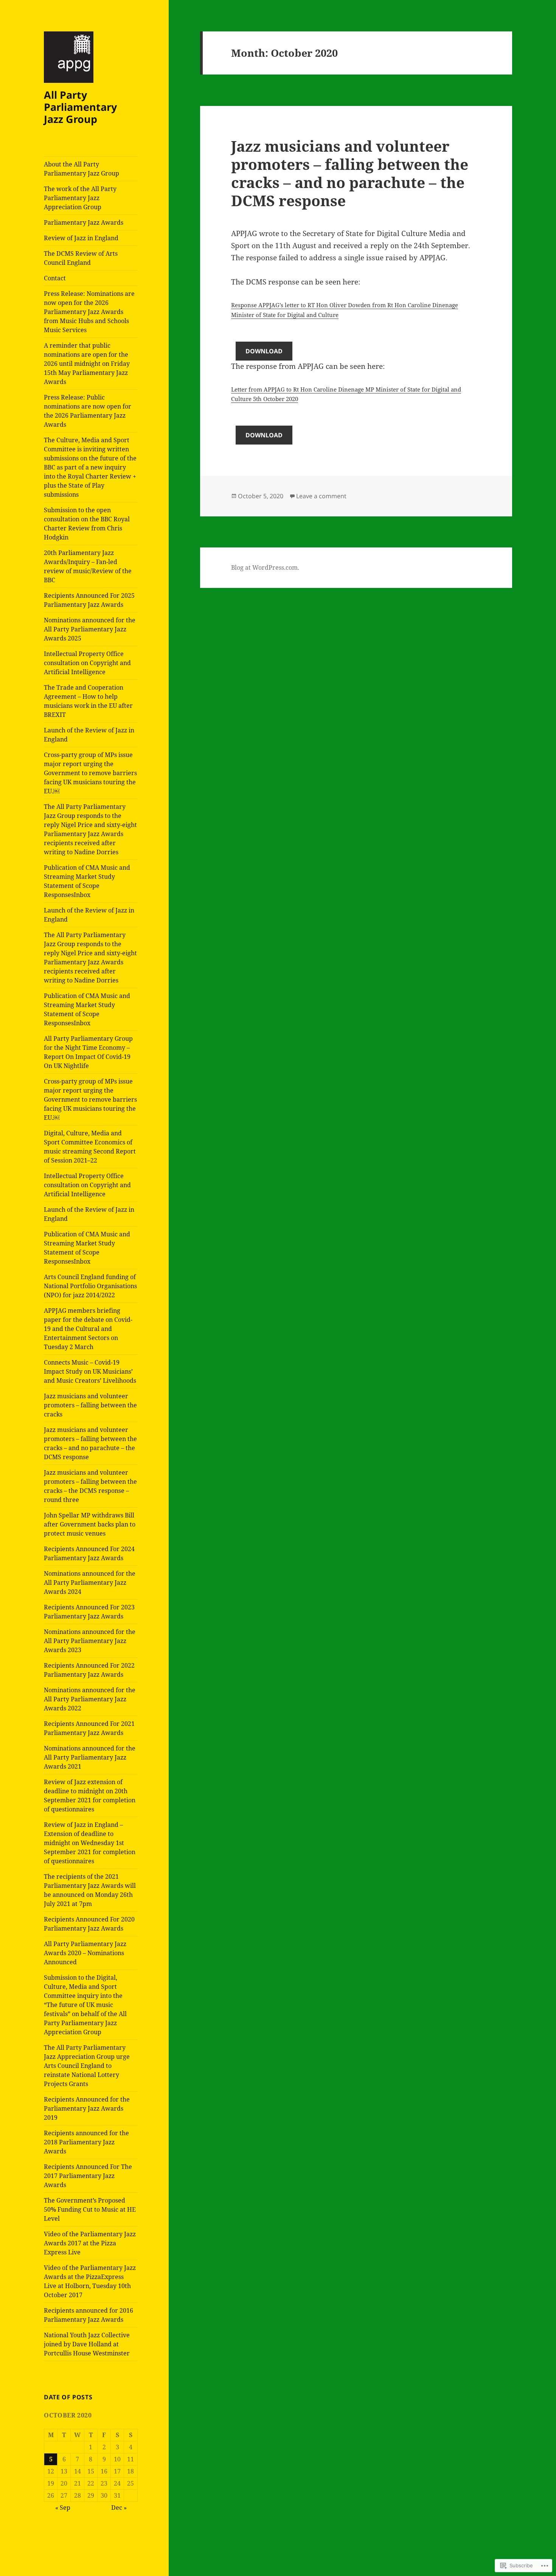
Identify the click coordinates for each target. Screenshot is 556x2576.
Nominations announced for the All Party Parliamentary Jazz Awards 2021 (90, 1757)
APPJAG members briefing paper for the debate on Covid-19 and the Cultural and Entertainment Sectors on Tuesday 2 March (88, 1329)
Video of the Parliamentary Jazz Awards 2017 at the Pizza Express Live (90, 2243)
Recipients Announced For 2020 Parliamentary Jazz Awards (89, 1924)
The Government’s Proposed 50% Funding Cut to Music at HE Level (90, 2209)
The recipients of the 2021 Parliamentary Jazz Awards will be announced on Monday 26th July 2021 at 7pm (90, 1890)
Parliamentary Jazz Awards (84, 222)
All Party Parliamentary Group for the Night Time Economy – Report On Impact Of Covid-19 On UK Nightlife (88, 1052)
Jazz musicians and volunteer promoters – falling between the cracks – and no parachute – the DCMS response (90, 1443)
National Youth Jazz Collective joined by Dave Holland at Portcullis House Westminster (87, 2344)
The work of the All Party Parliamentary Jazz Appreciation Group (80, 198)
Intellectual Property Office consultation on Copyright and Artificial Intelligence (87, 663)
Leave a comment (321, 496)
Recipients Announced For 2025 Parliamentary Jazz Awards (89, 600)
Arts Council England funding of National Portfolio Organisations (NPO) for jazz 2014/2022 (90, 1286)
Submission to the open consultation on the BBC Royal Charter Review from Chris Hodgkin (87, 524)
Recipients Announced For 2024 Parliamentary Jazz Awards (89, 1553)
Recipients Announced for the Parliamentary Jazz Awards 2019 (87, 2108)
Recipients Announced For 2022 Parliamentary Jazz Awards (89, 1670)
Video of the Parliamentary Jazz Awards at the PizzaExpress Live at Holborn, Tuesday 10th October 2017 (90, 2281)
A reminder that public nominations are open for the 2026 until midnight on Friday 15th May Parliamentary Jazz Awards (87, 364)
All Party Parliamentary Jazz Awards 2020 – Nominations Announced (85, 1953)
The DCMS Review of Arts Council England (81, 258)
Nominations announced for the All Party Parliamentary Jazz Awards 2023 (90, 1641)
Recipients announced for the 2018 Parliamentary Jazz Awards (86, 2142)
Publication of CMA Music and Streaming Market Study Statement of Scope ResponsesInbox (87, 881)
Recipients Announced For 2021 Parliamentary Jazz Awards (89, 1728)
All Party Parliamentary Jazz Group (80, 107)
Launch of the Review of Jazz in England (89, 735)
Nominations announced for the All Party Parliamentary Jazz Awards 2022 (90, 1699)
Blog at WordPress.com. (265, 567)
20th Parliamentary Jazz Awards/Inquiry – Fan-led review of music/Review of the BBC (88, 566)
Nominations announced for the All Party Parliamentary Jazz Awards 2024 (90, 1583)
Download (264, 351)
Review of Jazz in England (81, 238)
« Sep (63, 2508)
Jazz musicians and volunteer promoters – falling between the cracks (90, 1405)
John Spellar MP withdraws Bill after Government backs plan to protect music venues (90, 1524)
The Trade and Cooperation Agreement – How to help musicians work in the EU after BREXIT (88, 701)
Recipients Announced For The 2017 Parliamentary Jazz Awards (88, 2176)
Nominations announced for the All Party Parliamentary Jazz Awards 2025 (90, 629)
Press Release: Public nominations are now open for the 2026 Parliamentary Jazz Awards (88, 411)
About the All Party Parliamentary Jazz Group (82, 169)
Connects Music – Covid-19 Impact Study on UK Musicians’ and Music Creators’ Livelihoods (90, 1371)
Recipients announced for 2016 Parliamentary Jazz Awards (89, 2315)
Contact (55, 278)
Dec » (119, 2508)
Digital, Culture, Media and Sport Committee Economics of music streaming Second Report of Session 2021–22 (90, 1147)
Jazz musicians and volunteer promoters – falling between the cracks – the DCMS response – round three (90, 1486)
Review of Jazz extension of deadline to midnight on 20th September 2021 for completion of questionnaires (90, 1796)
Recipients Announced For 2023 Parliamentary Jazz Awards (89, 1612)
